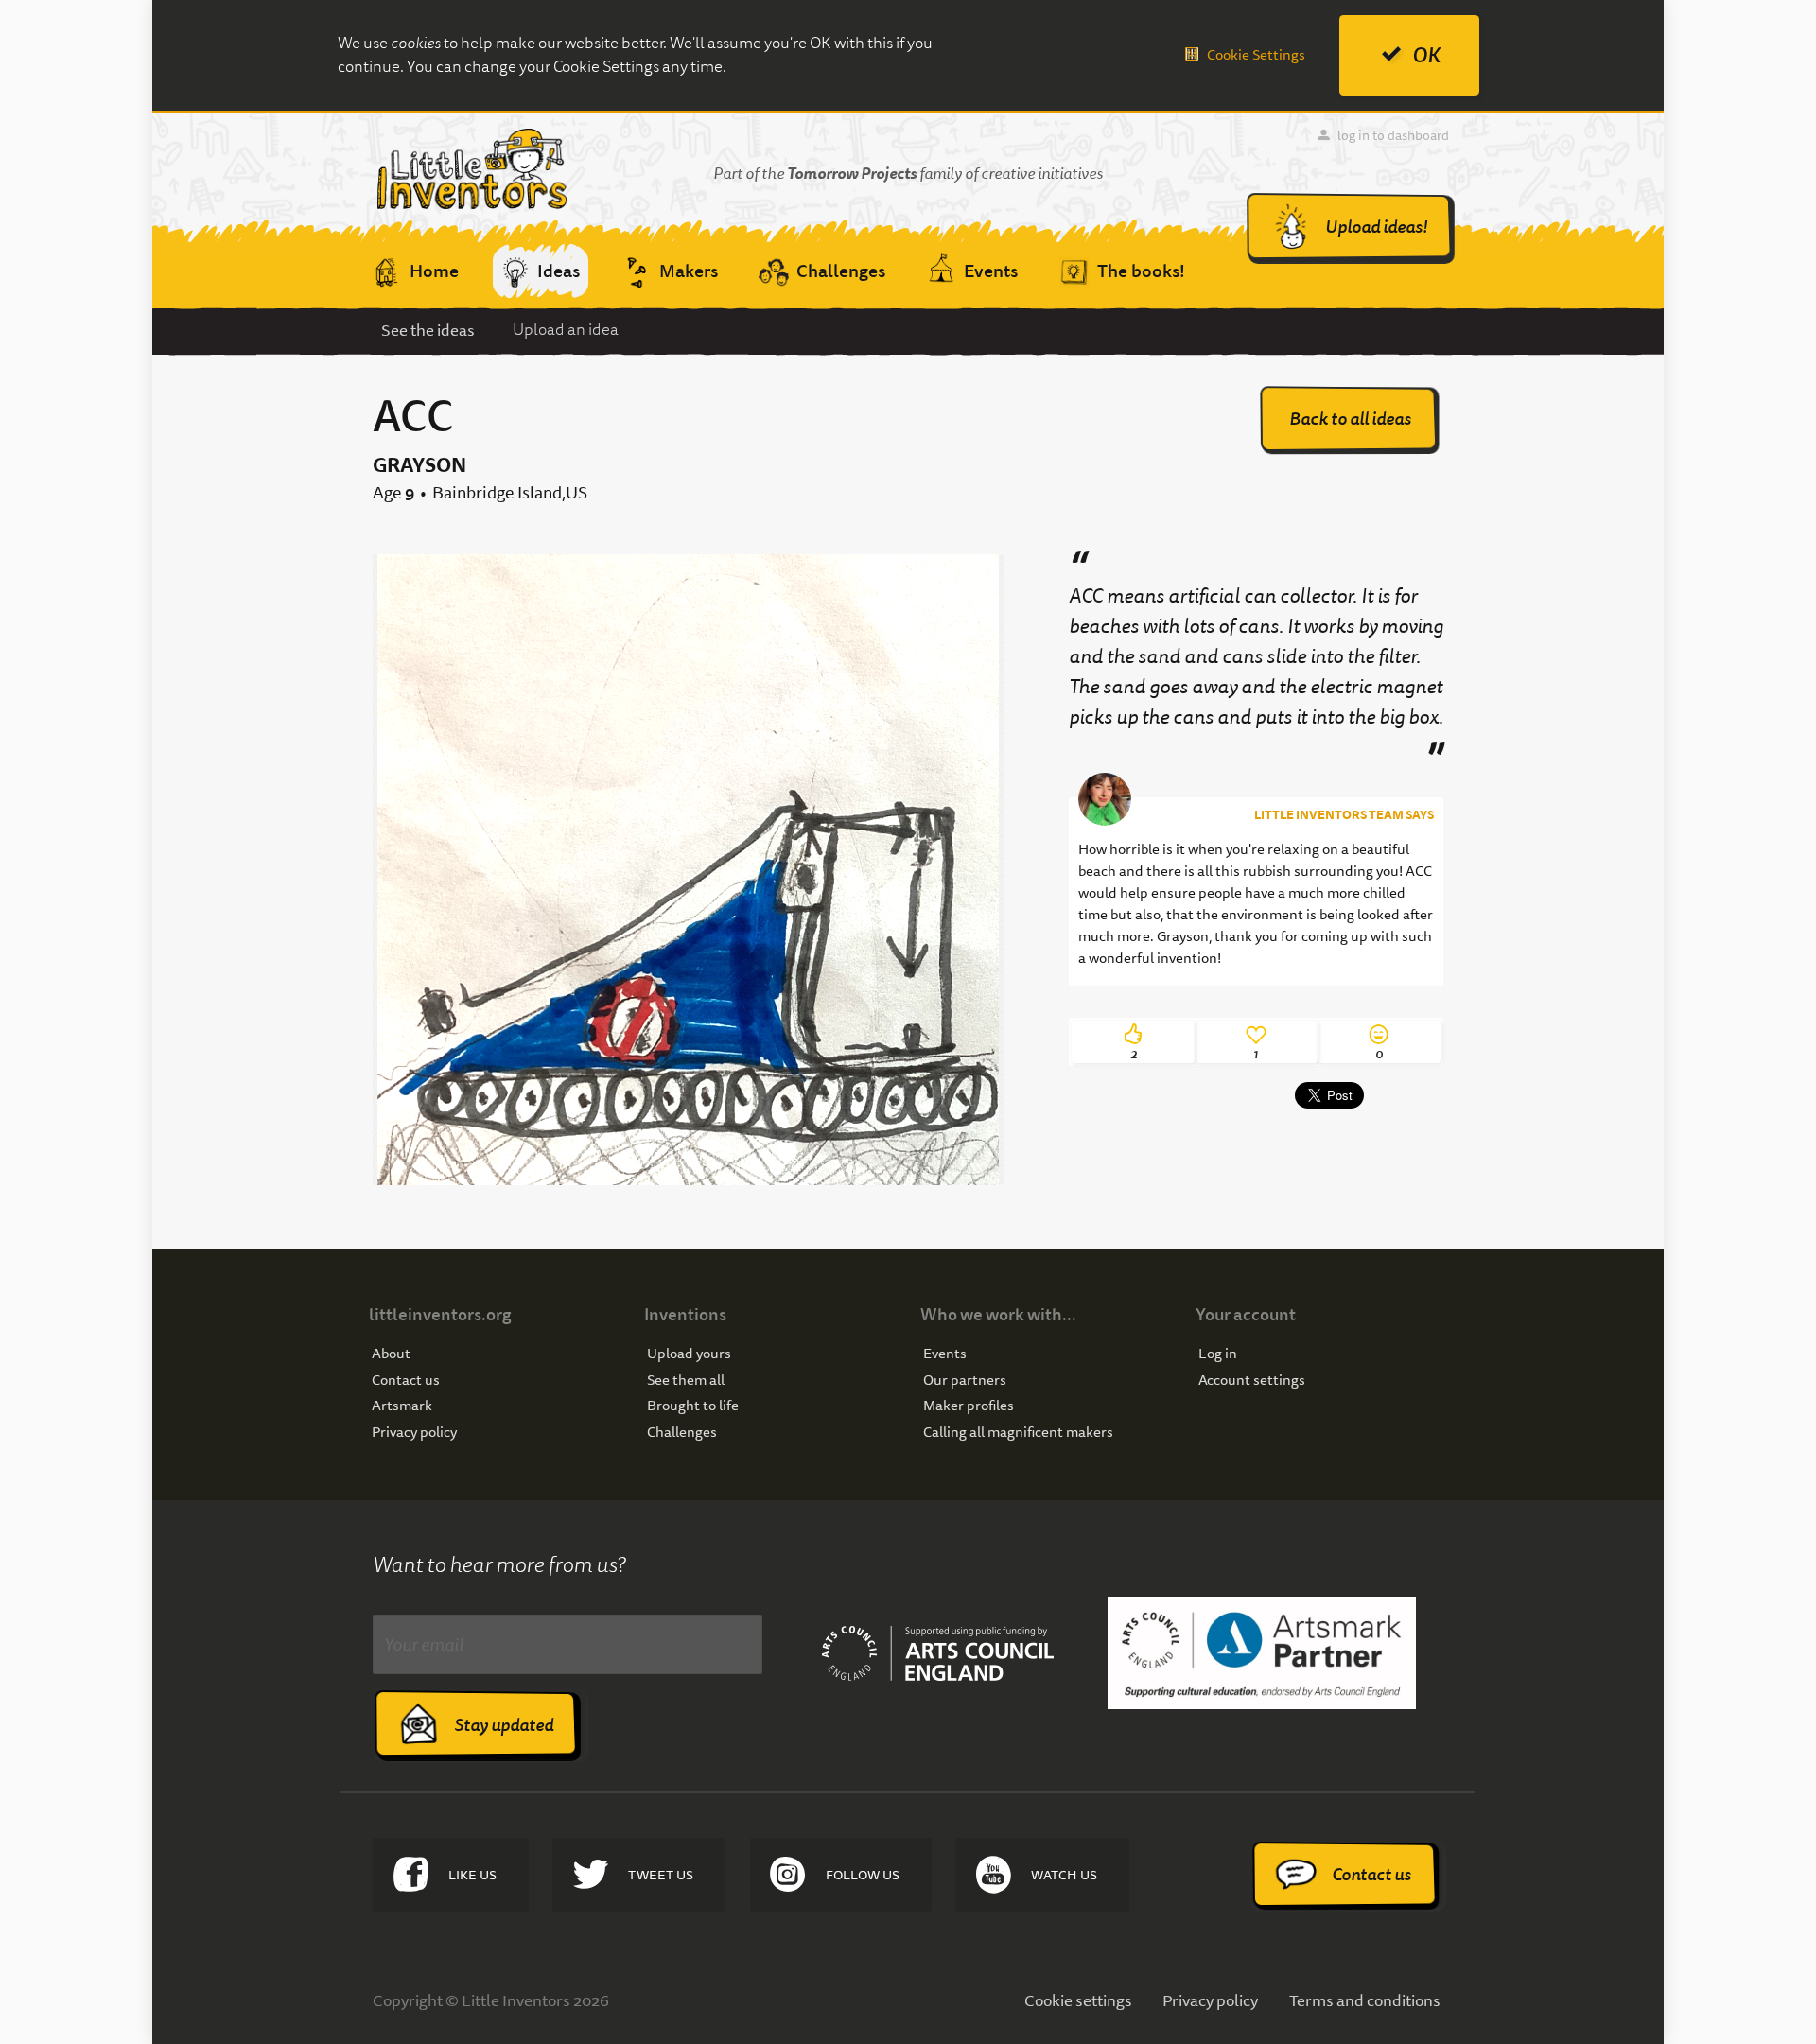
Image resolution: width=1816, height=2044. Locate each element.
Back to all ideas (1350, 419)
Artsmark (402, 1406)
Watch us (1064, 1875)
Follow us (863, 1875)
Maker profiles (969, 1406)
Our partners (965, 1380)
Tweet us (661, 1875)
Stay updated (504, 1725)
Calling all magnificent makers (1018, 1433)
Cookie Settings (1256, 55)
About (391, 1354)
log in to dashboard (1393, 135)
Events (945, 1354)
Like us (472, 1875)
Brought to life (693, 1406)
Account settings (1252, 1380)
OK (1426, 55)
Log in (1218, 1354)
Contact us (406, 1380)
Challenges (682, 1433)
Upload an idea (566, 330)
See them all (686, 1380)
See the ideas (428, 330)
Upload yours (689, 1354)
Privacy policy (414, 1433)
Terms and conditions (1365, 2000)
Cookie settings (1078, 2000)
